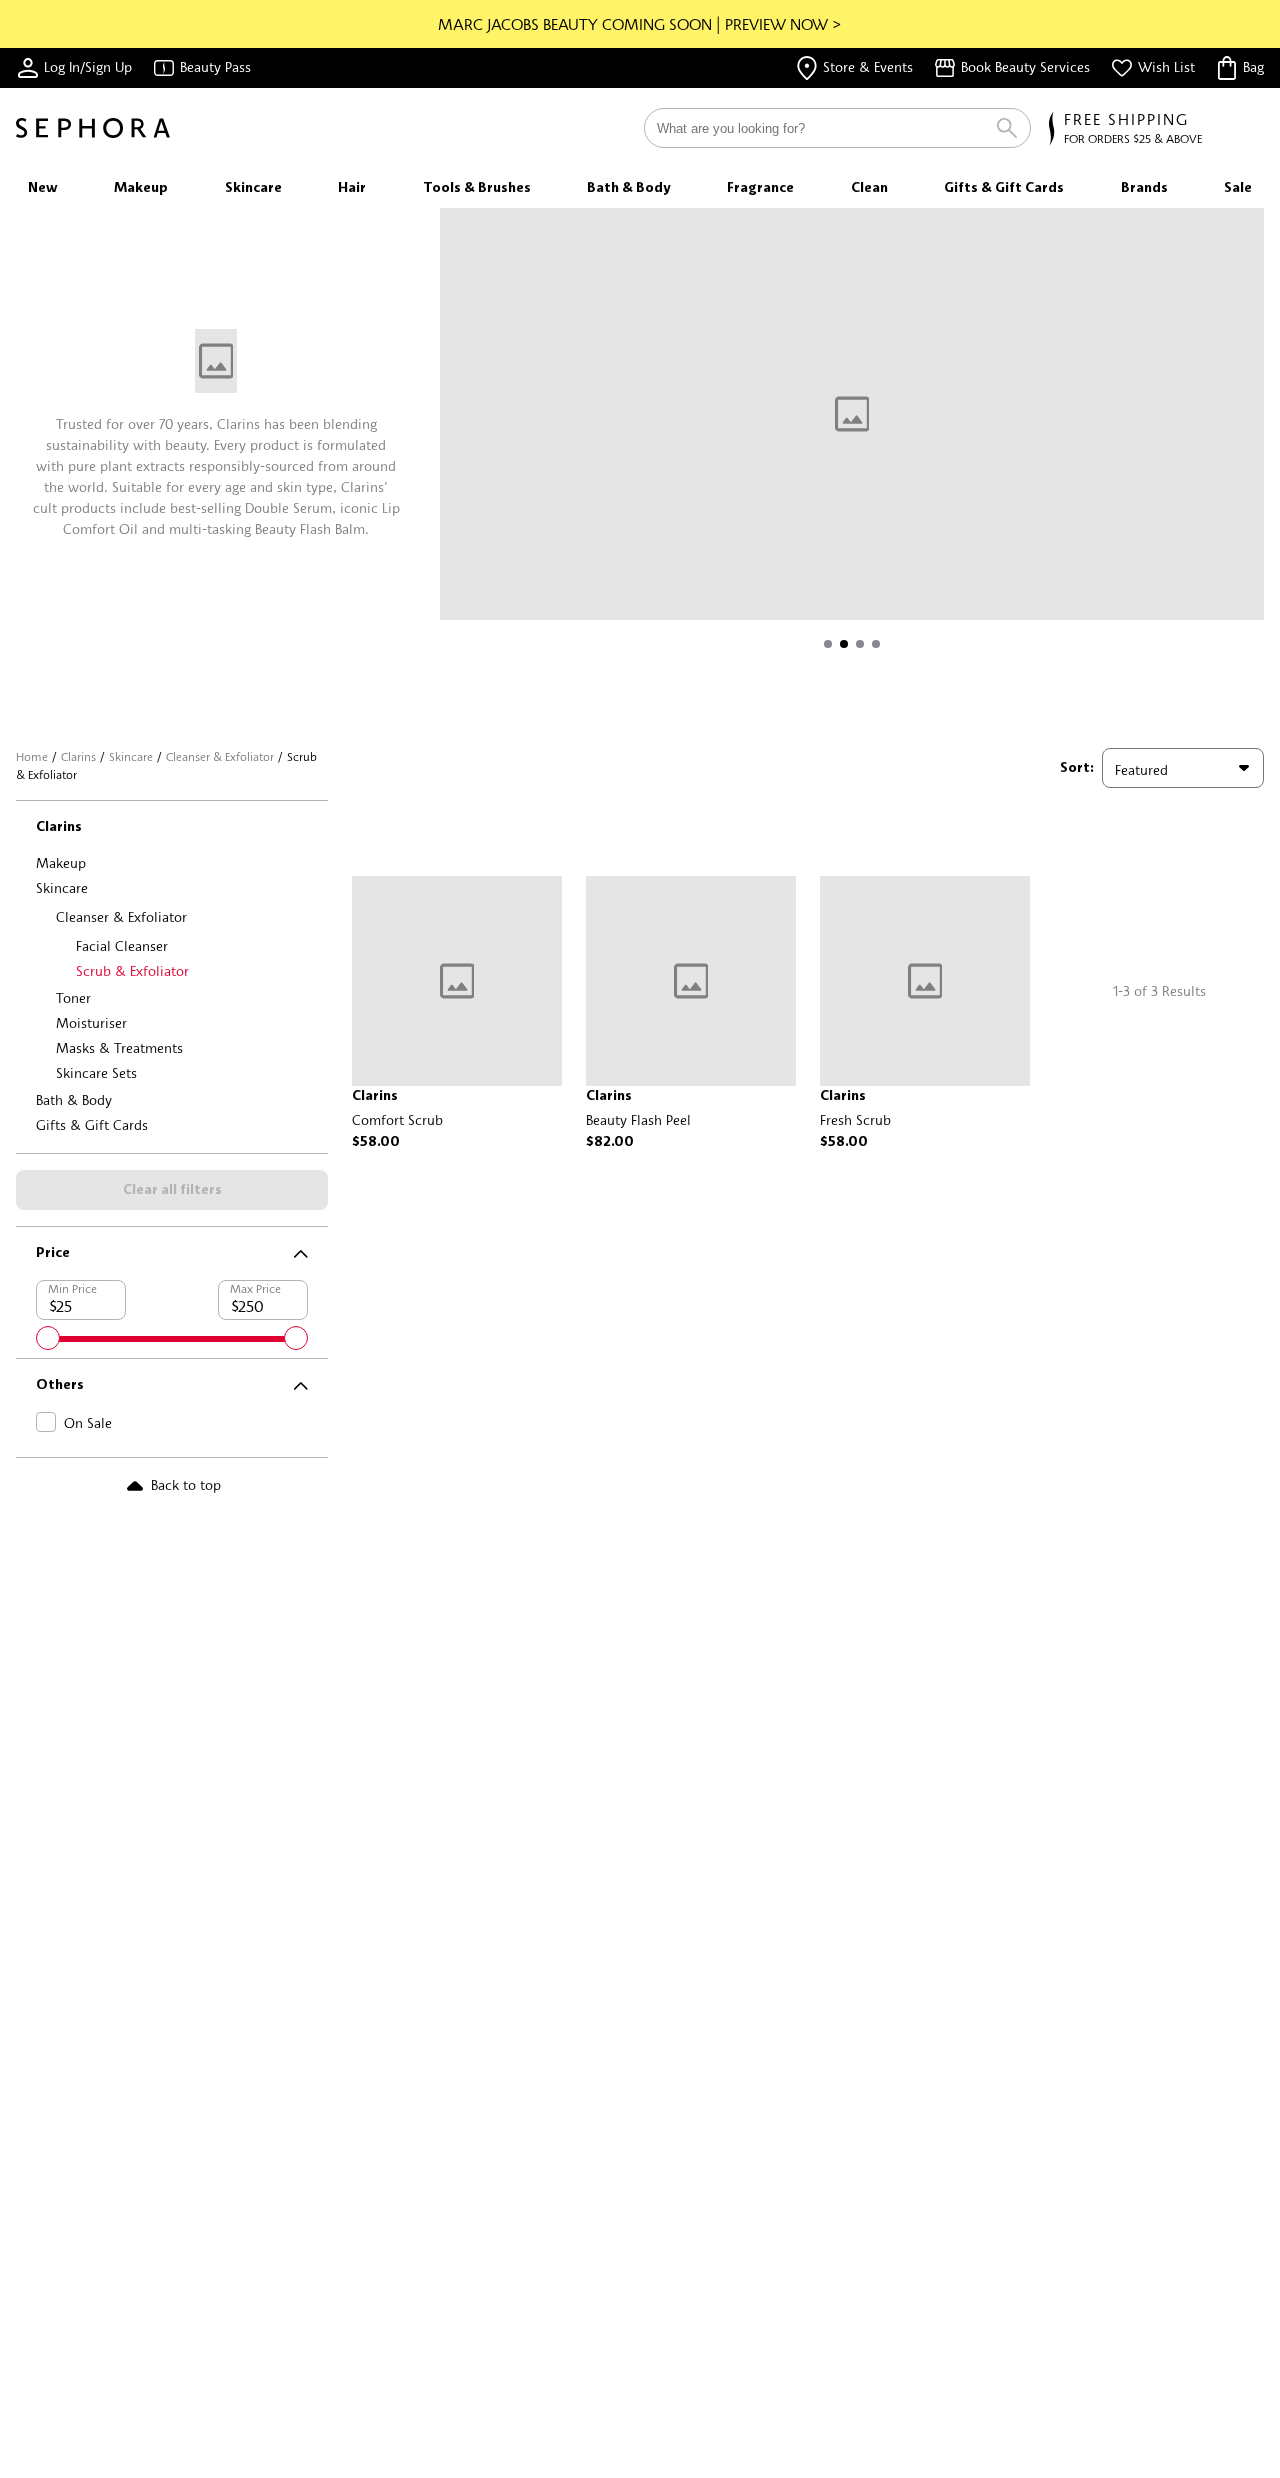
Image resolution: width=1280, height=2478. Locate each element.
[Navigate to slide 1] (828, 644)
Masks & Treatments (119, 1047)
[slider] (48, 1338)
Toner (73, 997)
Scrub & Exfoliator (132, 970)
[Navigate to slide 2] (844, 644)
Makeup (61, 862)
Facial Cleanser (122, 945)
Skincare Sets (96, 1072)
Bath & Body (74, 1099)
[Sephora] (93, 128)
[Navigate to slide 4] (876, 644)
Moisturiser (91, 1022)
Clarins (78, 756)
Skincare (131, 756)
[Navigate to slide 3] (860, 644)
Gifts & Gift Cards (92, 1124)
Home (32, 756)
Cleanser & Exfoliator (220, 756)
